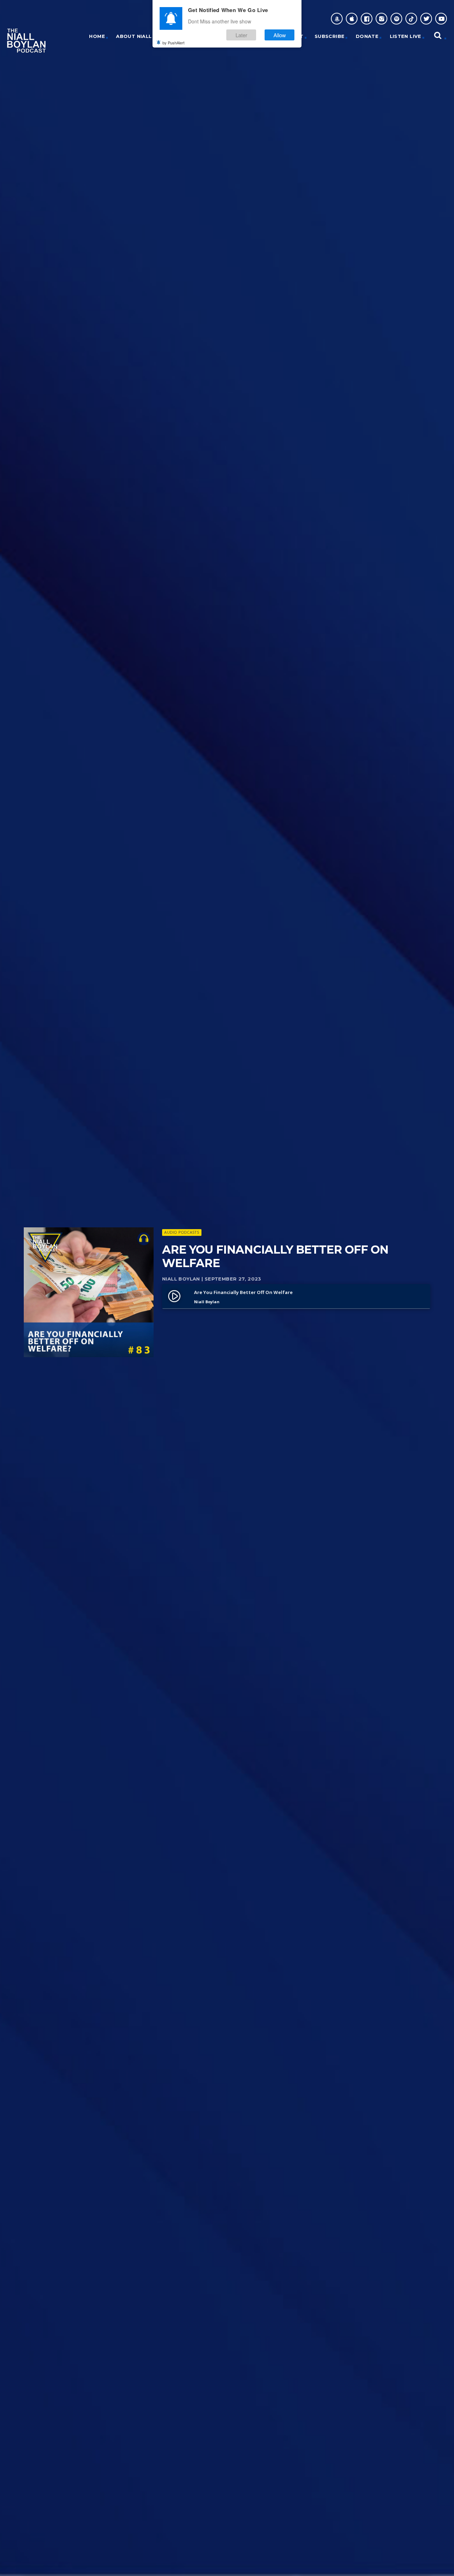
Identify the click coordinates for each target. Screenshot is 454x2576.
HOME (97, 36)
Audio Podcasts (182, 1232)
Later (241, 35)
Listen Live (406, 36)
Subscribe (330, 36)
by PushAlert (173, 43)
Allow (280, 35)
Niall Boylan (181, 1279)
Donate (367, 36)
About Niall (134, 36)
